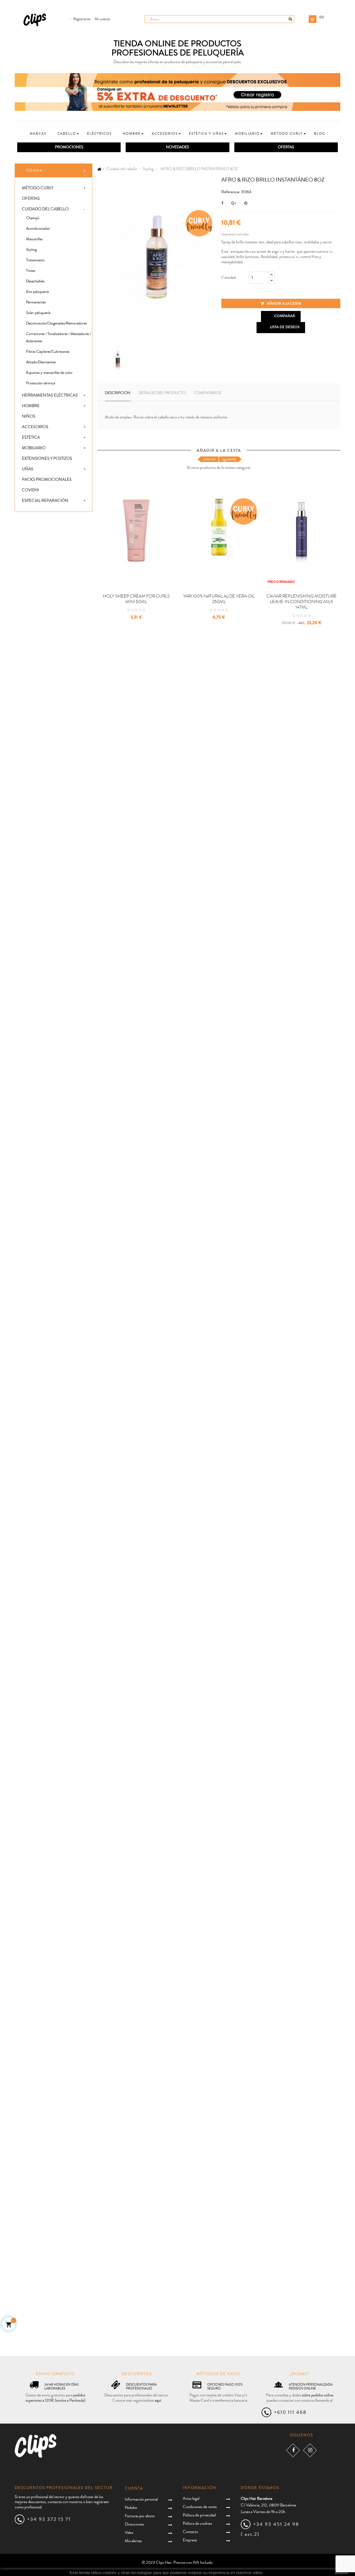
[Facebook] (293, 2450)
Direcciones (134, 2524)
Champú (33, 218)
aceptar (341, 2573)
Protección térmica (41, 383)
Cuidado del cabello (45, 209)
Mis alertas (133, 2541)
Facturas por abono (140, 2516)
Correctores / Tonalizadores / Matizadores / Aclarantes (59, 338)
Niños (29, 416)
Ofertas (31, 199)
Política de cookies (197, 2523)
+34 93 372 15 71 (49, 2519)
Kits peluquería (37, 292)
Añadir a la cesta (284, 303)
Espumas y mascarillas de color (49, 373)
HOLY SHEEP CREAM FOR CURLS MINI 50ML (136, 599)
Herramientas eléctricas (50, 395)
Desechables (35, 281)
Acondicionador (38, 229)
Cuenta (134, 2488)
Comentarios (207, 393)
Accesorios (35, 427)
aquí (158, 2400)
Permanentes (36, 302)
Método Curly (38, 188)
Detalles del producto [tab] (162, 393)
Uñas (28, 469)
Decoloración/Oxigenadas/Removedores (56, 323)
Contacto (190, 2532)
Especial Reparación (45, 501)
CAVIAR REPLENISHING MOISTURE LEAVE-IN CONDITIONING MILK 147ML (302, 602)
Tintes (31, 271)
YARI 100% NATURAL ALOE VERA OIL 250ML (219, 599)
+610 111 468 (290, 2412)
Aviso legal (191, 2499)
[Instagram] (310, 2450)
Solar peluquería (38, 313)
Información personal (141, 2499)
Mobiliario (34, 448)
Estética (31, 437)
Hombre (31, 406)
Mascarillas (34, 239)
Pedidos (131, 2508)
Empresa (190, 2540)
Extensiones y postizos (47, 459)
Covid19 (30, 490)
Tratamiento (35, 260)
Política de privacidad (199, 2515)
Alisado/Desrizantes (41, 362)
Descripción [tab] (118, 393)
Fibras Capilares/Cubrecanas (48, 352)
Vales (129, 2533)
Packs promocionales (47, 480)
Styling (31, 250)
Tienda (34, 170)
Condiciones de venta (200, 2507)
